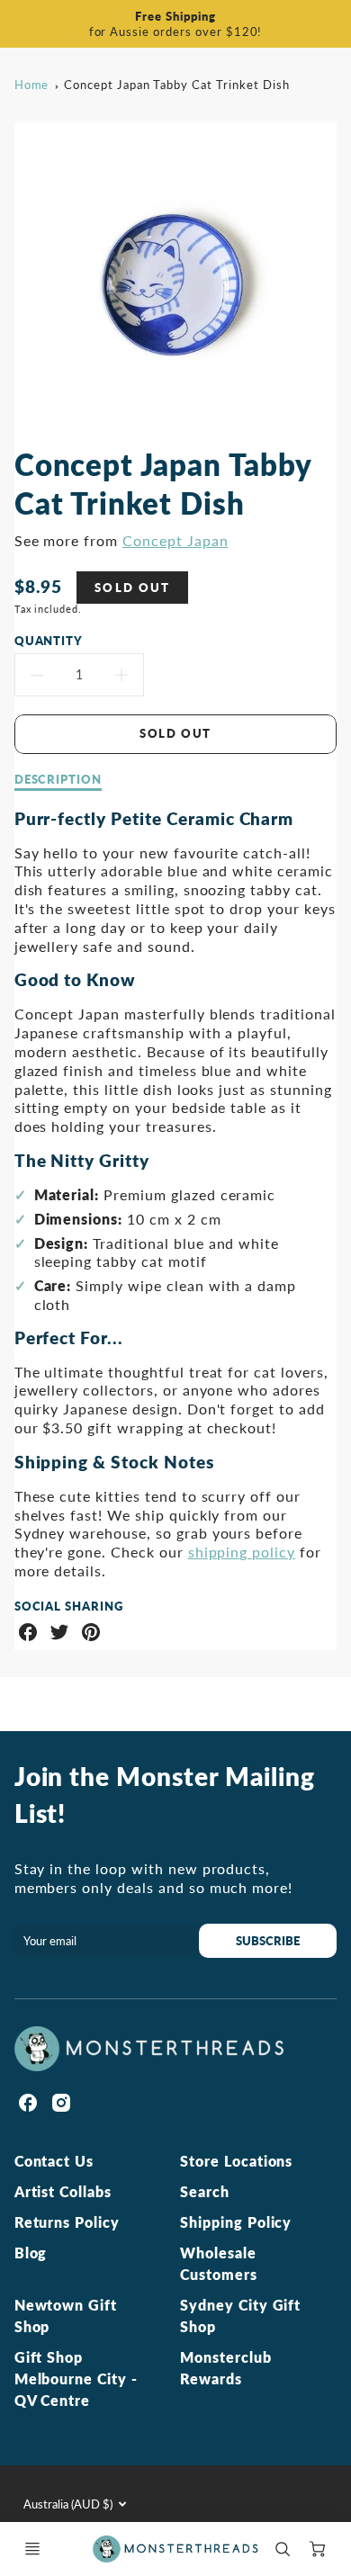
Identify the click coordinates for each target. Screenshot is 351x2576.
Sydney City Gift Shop (240, 2316)
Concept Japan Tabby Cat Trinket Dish (177, 85)
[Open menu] (32, 2549)
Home (32, 85)
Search (205, 2191)
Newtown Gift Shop (66, 2316)
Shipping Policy (236, 2222)
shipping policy (242, 1552)
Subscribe (268, 1941)
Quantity (49, 641)
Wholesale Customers (219, 2263)
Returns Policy (67, 2222)
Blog (31, 2253)
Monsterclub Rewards (226, 2368)
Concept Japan (175, 540)
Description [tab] (58, 779)
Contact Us (54, 2161)
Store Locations (236, 2161)
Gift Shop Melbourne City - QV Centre (76, 2379)
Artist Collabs (63, 2191)
